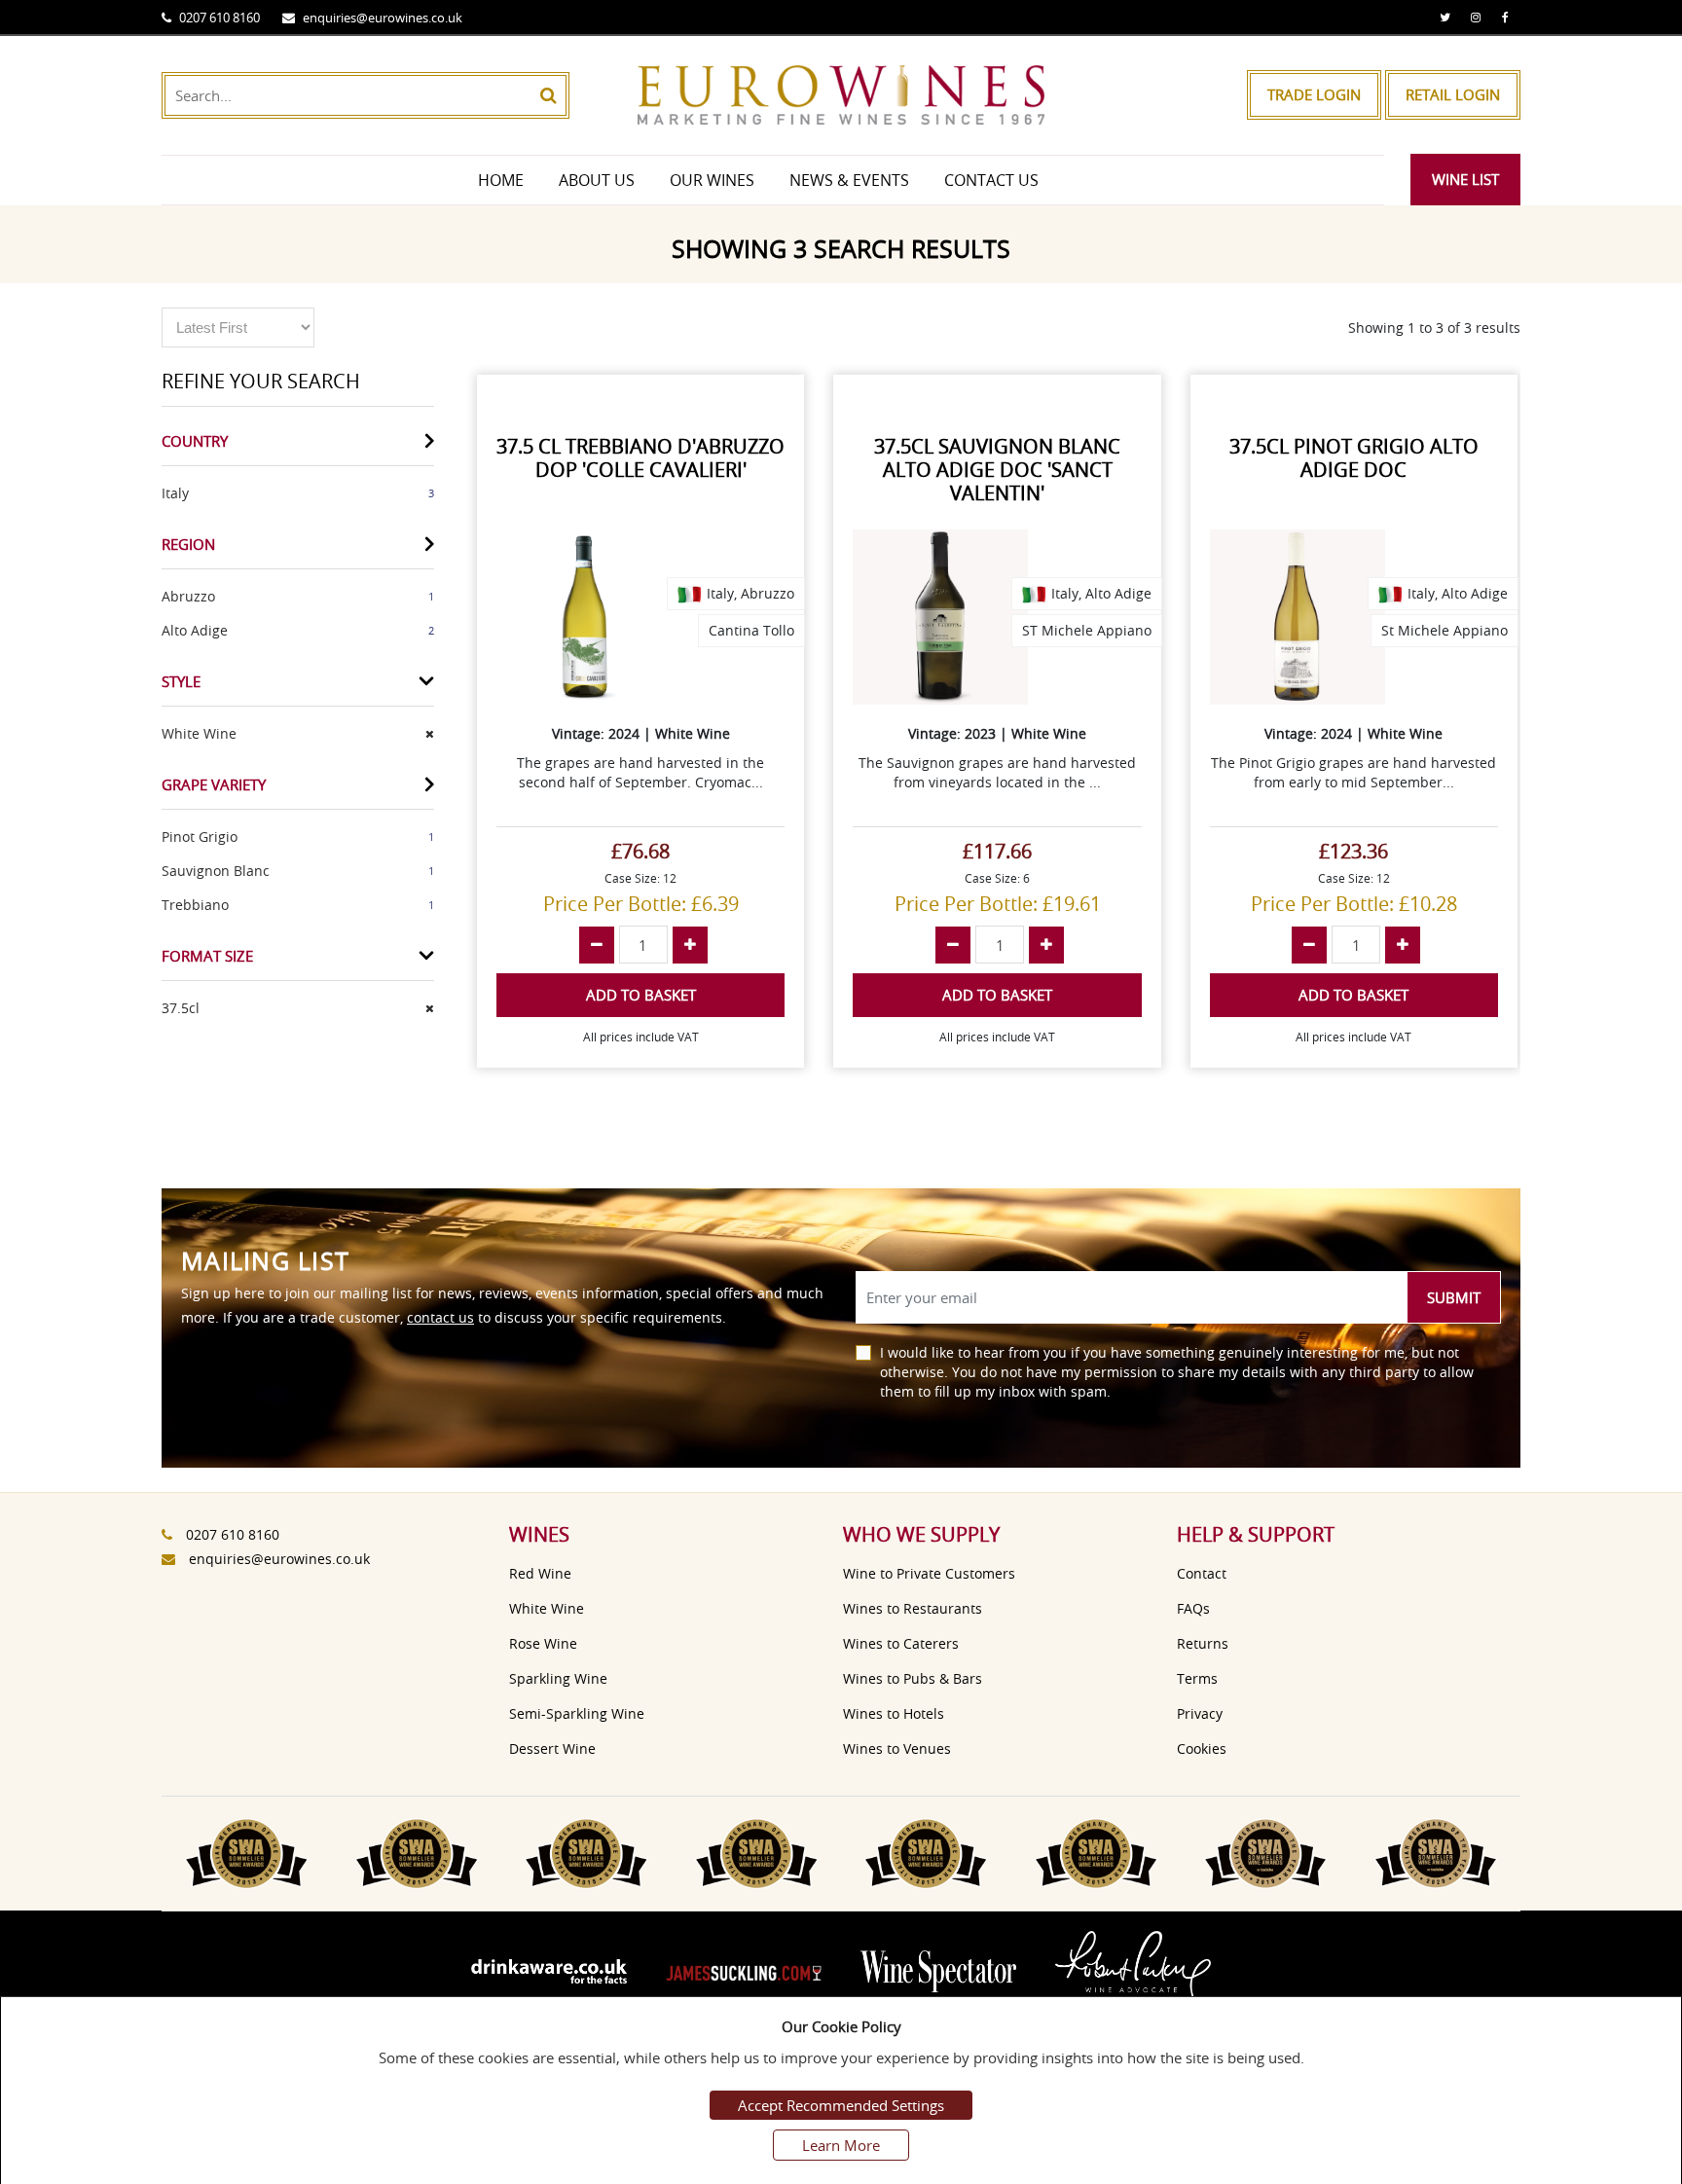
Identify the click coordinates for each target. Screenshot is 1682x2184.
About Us (597, 180)
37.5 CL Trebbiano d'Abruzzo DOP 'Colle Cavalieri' (640, 458)
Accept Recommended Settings (841, 2105)
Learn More (841, 2145)
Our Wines (712, 180)
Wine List (1465, 179)
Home (501, 180)
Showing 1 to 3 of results (1434, 328)
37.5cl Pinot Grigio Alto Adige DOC (1354, 458)
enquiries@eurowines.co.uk (383, 18)
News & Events (849, 180)
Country (195, 441)
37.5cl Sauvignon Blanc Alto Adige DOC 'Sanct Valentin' (997, 470)
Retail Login (1453, 94)
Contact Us (991, 180)
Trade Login (1314, 94)
